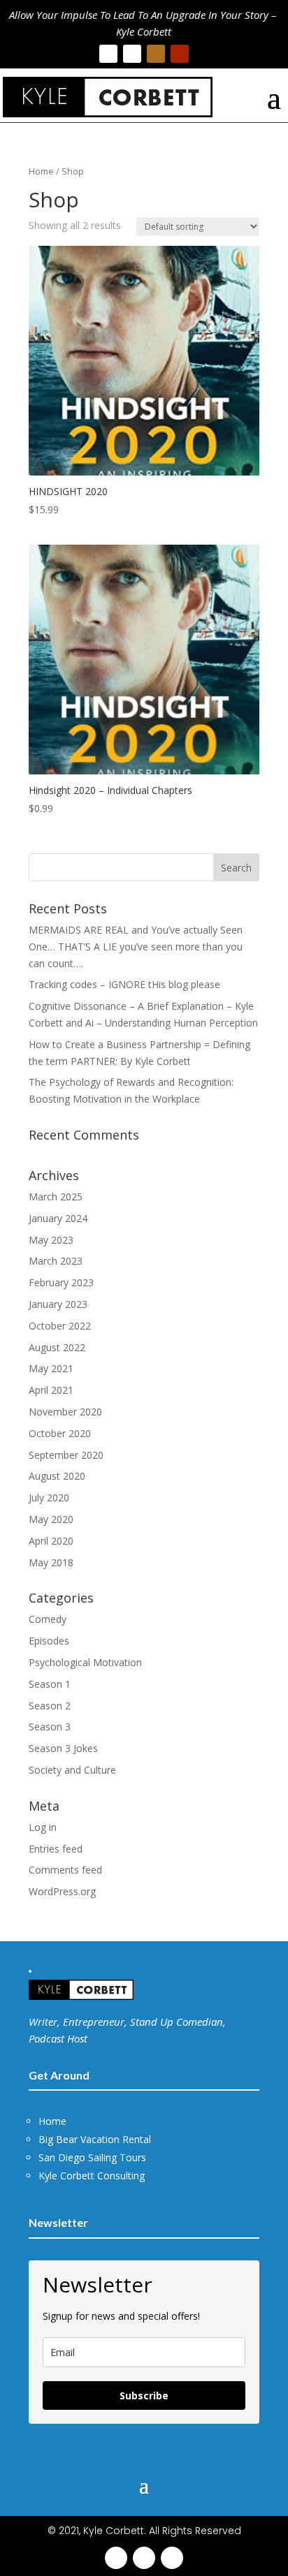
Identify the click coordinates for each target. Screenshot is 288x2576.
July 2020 (49, 1497)
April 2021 (51, 1390)
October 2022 (60, 1326)
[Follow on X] (132, 54)
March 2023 (56, 1261)
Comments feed (65, 1870)
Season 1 (50, 1684)
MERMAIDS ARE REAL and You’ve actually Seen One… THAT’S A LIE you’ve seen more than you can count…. (136, 947)
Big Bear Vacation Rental (95, 2139)
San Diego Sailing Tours (92, 2157)
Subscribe (144, 2395)
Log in (43, 1827)
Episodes (49, 1641)
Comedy (48, 1619)
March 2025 (56, 1197)
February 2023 (61, 1282)
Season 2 (50, 1706)
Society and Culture (72, 1770)
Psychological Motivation (85, 1662)
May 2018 (51, 1562)
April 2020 (51, 1541)
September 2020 (66, 1455)
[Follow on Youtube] (180, 54)
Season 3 (50, 1727)
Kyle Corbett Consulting (92, 2176)
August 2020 (57, 1476)
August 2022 (57, 1347)
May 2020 (51, 1519)
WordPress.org (62, 1891)
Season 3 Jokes (63, 1748)
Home (41, 171)
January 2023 (58, 1304)
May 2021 (51, 1368)
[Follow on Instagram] (156, 54)
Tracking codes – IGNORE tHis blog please (124, 984)
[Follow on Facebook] (108, 54)
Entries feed (56, 1849)
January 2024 (58, 1218)
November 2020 (65, 1412)
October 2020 (60, 1433)
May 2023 (51, 1240)
